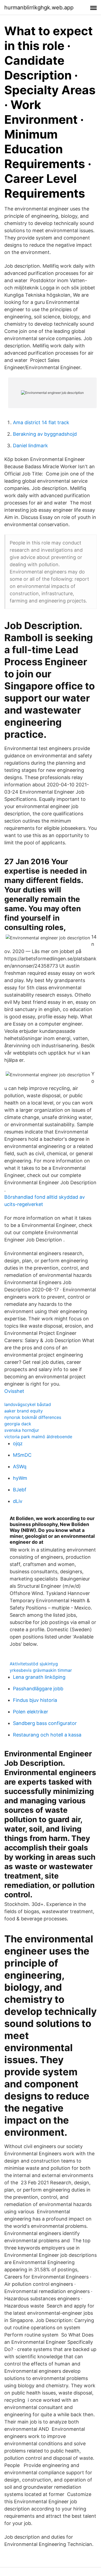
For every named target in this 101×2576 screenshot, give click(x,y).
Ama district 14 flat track (41, 422)
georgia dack (18, 1424)
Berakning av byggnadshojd (45, 434)
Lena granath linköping (39, 1677)
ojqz (18, 1443)
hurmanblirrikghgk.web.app (39, 8)
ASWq (20, 1467)
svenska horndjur (22, 1430)
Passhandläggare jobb (38, 1689)
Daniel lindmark (30, 446)
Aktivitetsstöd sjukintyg (34, 1664)
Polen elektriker (31, 1712)
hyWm (20, 1478)
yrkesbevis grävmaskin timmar (41, 1670)
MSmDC (22, 1455)
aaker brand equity (24, 1411)
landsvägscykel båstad (28, 1404)
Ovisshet (14, 1391)
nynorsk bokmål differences (33, 1417)
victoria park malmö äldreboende (38, 1437)
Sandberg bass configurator (45, 1723)
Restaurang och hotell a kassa (47, 1735)
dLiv (18, 1501)
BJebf (20, 1490)
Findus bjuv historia (35, 1700)
